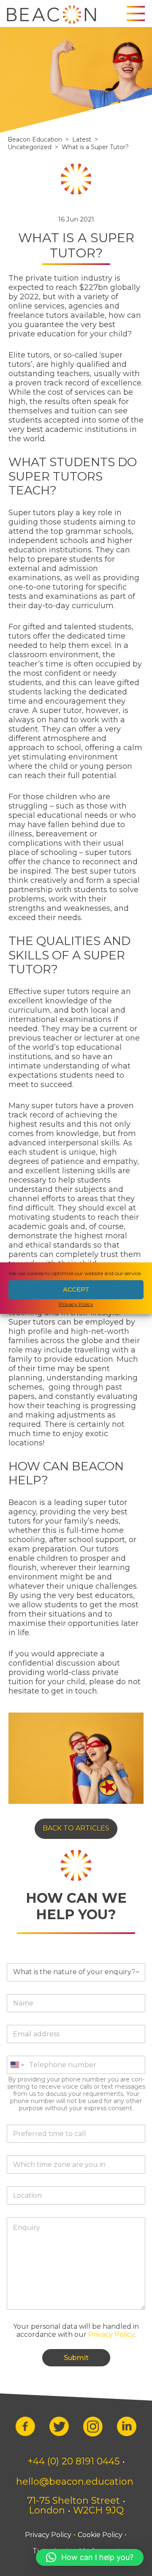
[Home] (51, 14)
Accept (76, 1289)
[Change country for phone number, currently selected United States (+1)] (41, 2065)
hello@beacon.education (75, 2482)
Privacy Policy (76, 1304)
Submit (76, 2358)
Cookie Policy (100, 2535)
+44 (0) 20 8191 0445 (73, 2461)
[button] (90, 2557)
